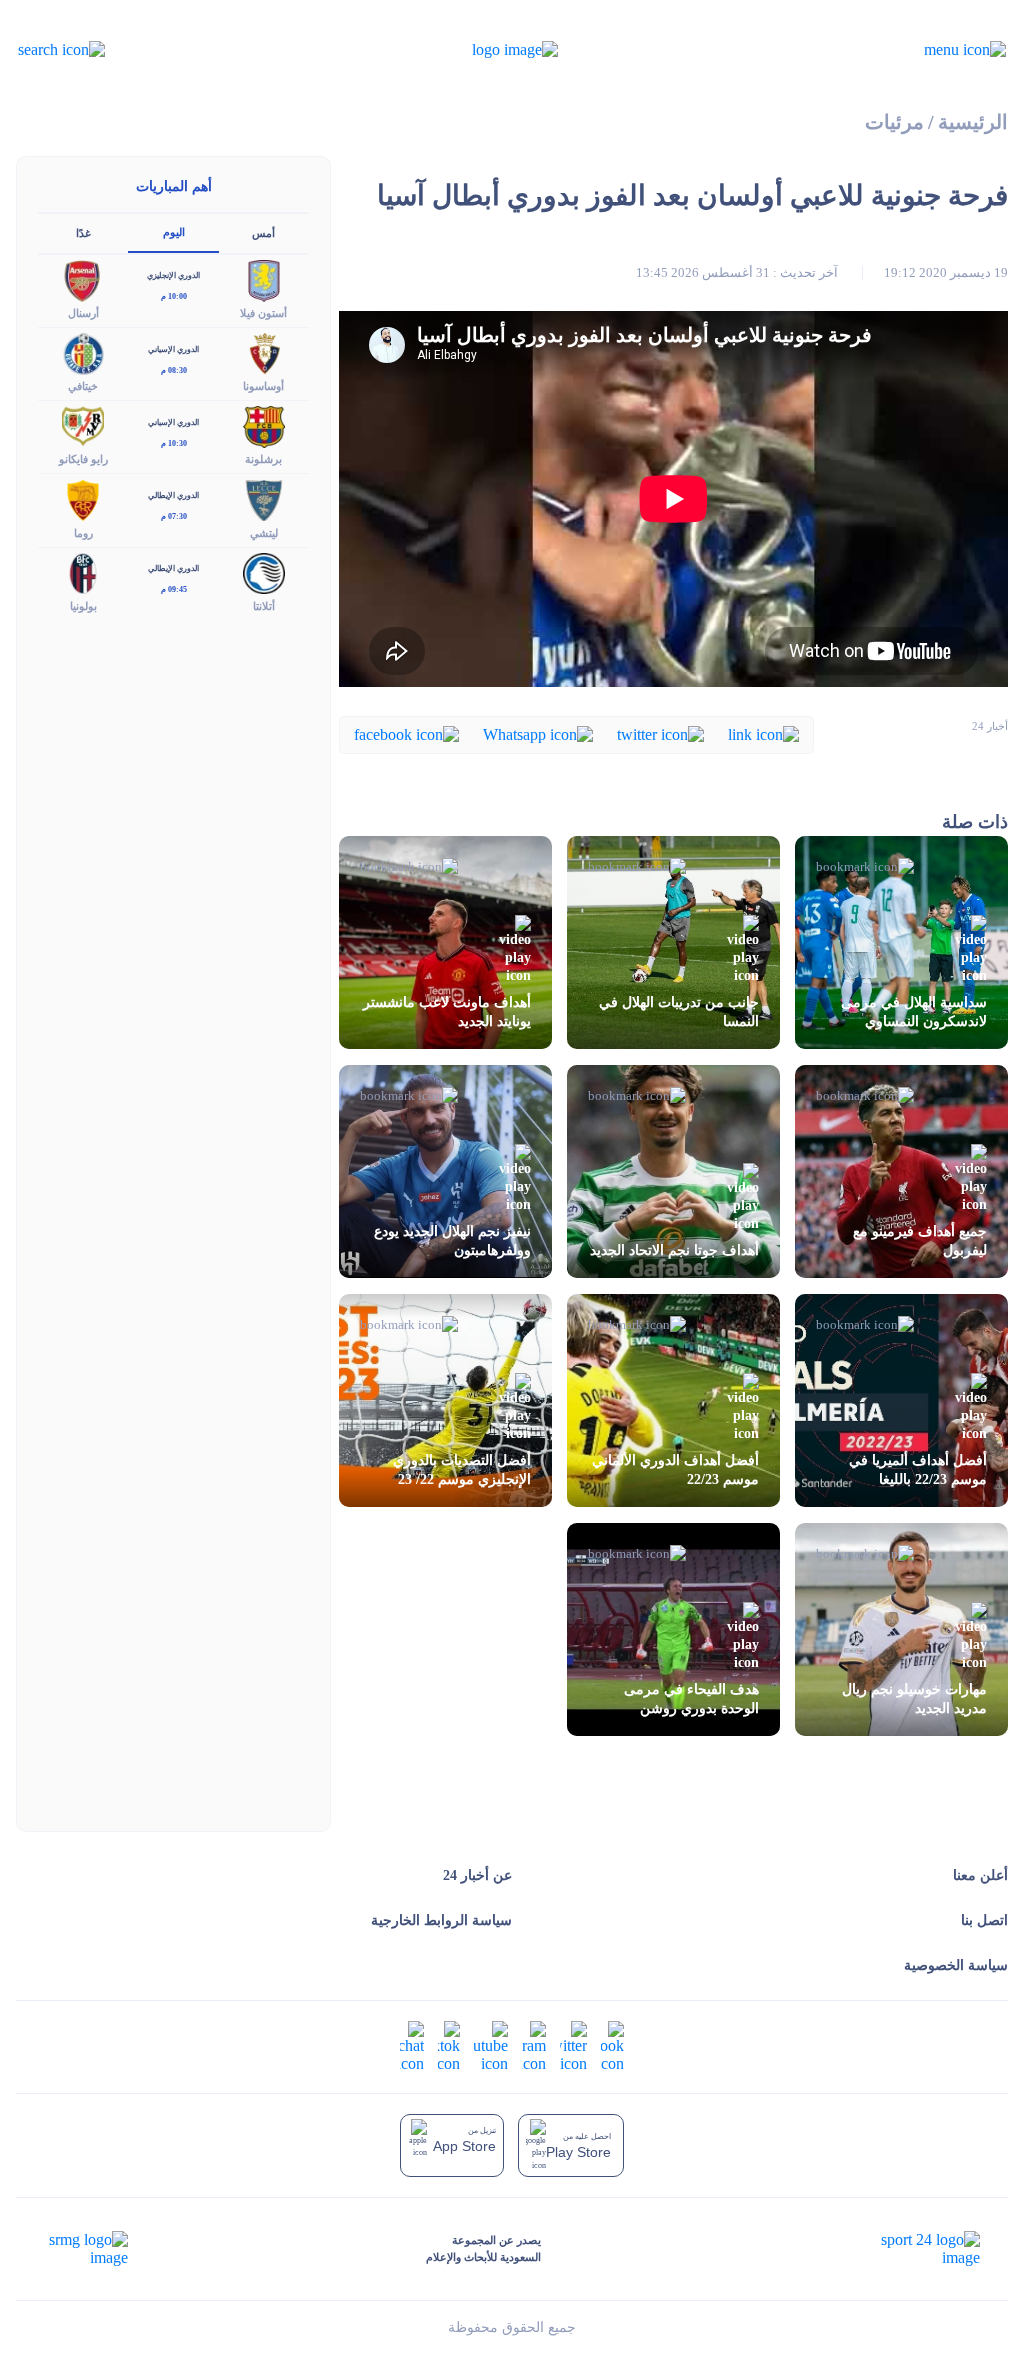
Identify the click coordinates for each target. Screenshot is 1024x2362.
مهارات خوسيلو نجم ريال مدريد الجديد (914, 1699)
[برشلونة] (264, 425)
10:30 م (174, 443)
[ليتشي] (264, 498)
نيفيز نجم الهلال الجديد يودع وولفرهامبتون (452, 1241)
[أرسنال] (83, 278)
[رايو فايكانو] (83, 425)
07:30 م (174, 516)
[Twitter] (660, 733)
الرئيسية (973, 122)
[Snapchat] (412, 2045)
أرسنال (83, 313)
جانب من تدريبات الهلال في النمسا (679, 1012)
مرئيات (894, 122)
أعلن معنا (980, 1875)
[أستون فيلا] (264, 278)
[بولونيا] (83, 571)
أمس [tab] (263, 233)
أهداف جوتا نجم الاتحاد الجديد (674, 1250)
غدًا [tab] (83, 233)
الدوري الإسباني (173, 349)
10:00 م (174, 296)
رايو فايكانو (83, 459)
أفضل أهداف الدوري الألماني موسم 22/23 (675, 1470)
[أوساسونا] (264, 352)
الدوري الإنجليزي (173, 275)
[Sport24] (909, 2249)
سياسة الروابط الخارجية (441, 1920)
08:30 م (174, 370)
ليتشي (264, 533)
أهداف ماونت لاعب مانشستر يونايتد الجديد (447, 1012)
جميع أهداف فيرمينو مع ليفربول (920, 1241)
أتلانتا (264, 606)
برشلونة (263, 459)
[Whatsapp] (538, 733)
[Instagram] (534, 2045)
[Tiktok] (449, 2045)
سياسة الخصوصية (956, 1965)
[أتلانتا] (264, 571)
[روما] (83, 498)
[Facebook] (406, 733)
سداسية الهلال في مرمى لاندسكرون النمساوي (914, 1012)
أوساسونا (263, 386)
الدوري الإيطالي (173, 495)
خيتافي (83, 386)
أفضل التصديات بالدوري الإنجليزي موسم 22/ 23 (462, 1470)
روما (83, 533)
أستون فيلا (263, 313)
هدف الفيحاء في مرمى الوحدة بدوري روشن (691, 1699)
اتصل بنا (984, 1920)
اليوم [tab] (174, 232)
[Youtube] (491, 2045)
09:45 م (174, 589)
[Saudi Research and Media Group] (86, 2249)
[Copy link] (763, 733)
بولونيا (83, 606)
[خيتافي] (83, 352)
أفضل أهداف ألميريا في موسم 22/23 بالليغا (918, 1470)
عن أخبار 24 (477, 1875)
